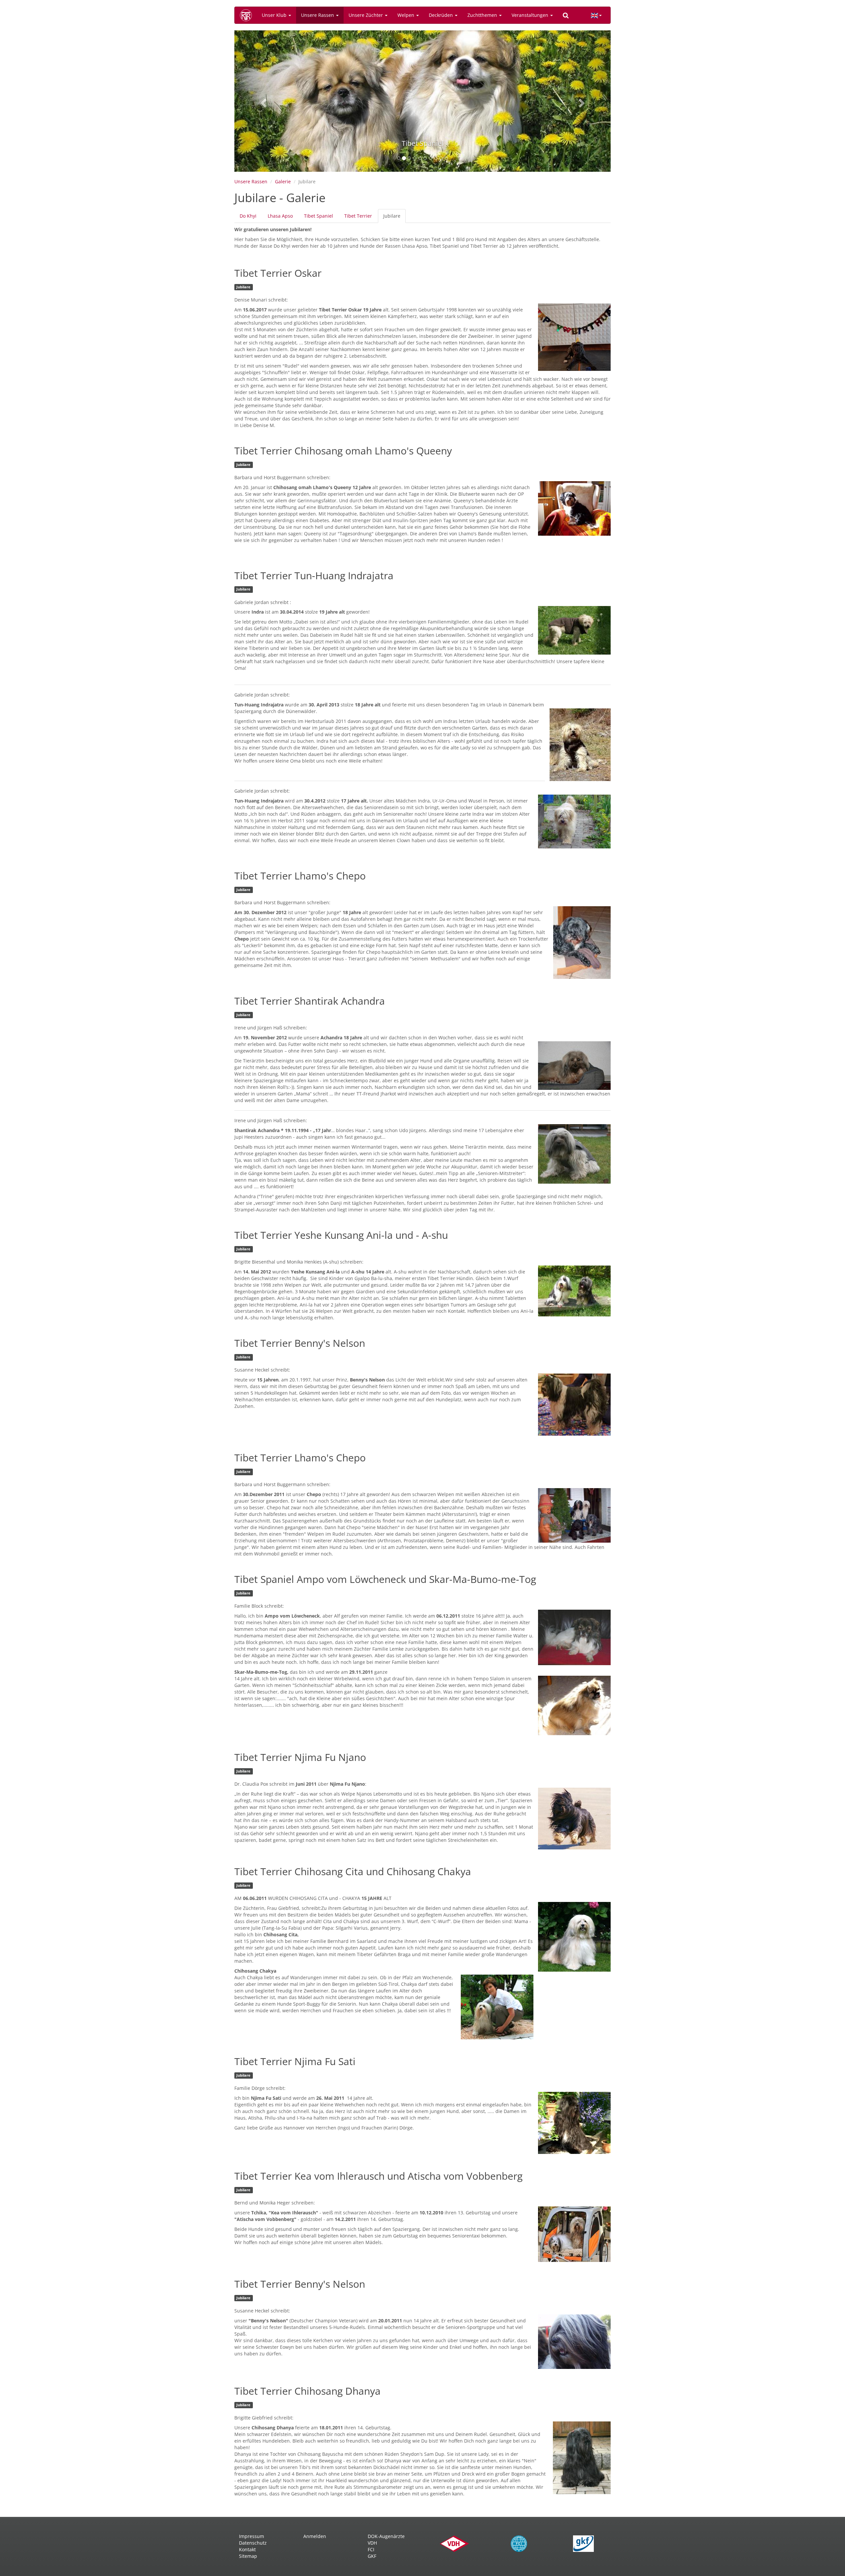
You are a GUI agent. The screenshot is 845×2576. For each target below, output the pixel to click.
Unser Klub (275, 15)
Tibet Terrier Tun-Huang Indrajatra (314, 575)
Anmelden (315, 2536)
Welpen (406, 15)
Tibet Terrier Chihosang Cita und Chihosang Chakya (353, 1871)
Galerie (283, 181)
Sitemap (248, 2556)
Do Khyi (248, 216)
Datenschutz (253, 2543)
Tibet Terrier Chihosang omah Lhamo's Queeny (343, 451)
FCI (371, 2549)
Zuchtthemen (483, 15)
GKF (372, 2556)
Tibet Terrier (358, 216)
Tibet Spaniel (319, 216)
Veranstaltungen (531, 15)
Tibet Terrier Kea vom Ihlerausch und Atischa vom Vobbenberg (378, 2176)
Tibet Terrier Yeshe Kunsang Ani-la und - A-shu (341, 1235)
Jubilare (394, 218)
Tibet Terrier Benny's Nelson (300, 1343)
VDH (372, 2543)
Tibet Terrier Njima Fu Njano (300, 1757)
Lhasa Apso (280, 216)
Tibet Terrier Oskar (278, 273)
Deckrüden (441, 15)
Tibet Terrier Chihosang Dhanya (307, 2391)
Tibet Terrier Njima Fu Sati (295, 2061)
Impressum (252, 2536)
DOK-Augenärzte (386, 2536)
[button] (263, 101)
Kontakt (247, 2549)
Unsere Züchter (366, 15)
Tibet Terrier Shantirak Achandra (310, 1001)
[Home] (248, 15)
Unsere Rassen (318, 15)
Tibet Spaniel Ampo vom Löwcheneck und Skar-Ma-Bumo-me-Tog (385, 1579)
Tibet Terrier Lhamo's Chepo (300, 876)
